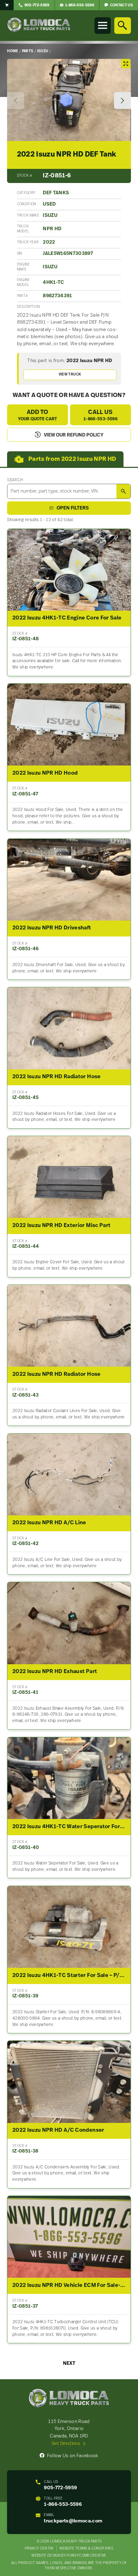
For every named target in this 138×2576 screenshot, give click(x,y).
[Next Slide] (122, 100)
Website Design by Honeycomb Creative (69, 2556)
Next (69, 2364)
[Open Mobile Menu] (103, 25)
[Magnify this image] (69, 100)
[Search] (122, 25)
